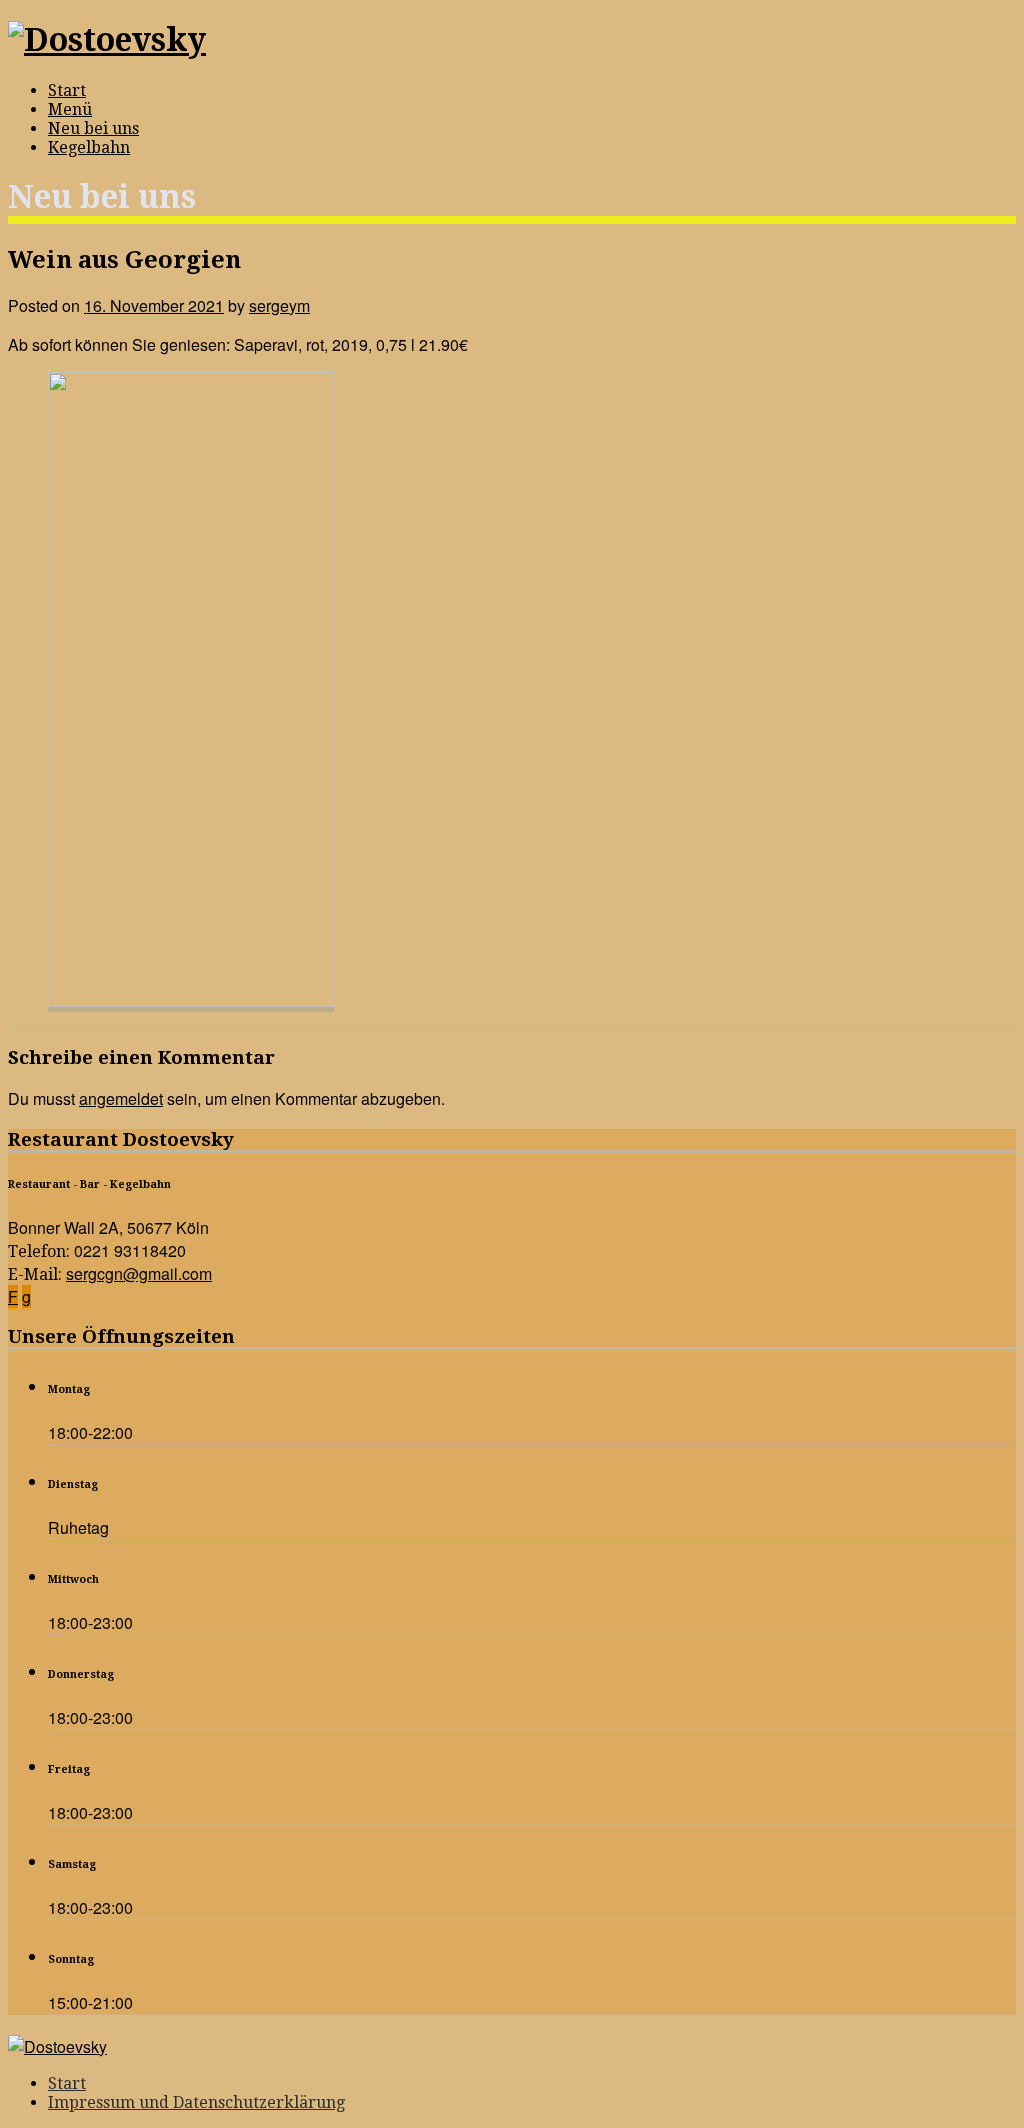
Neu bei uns (93, 128)
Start (67, 90)
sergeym (279, 305)
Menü (70, 109)
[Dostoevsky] (107, 40)
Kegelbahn (89, 147)
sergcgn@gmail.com (139, 1273)
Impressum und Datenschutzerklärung (196, 2102)
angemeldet (121, 1098)
